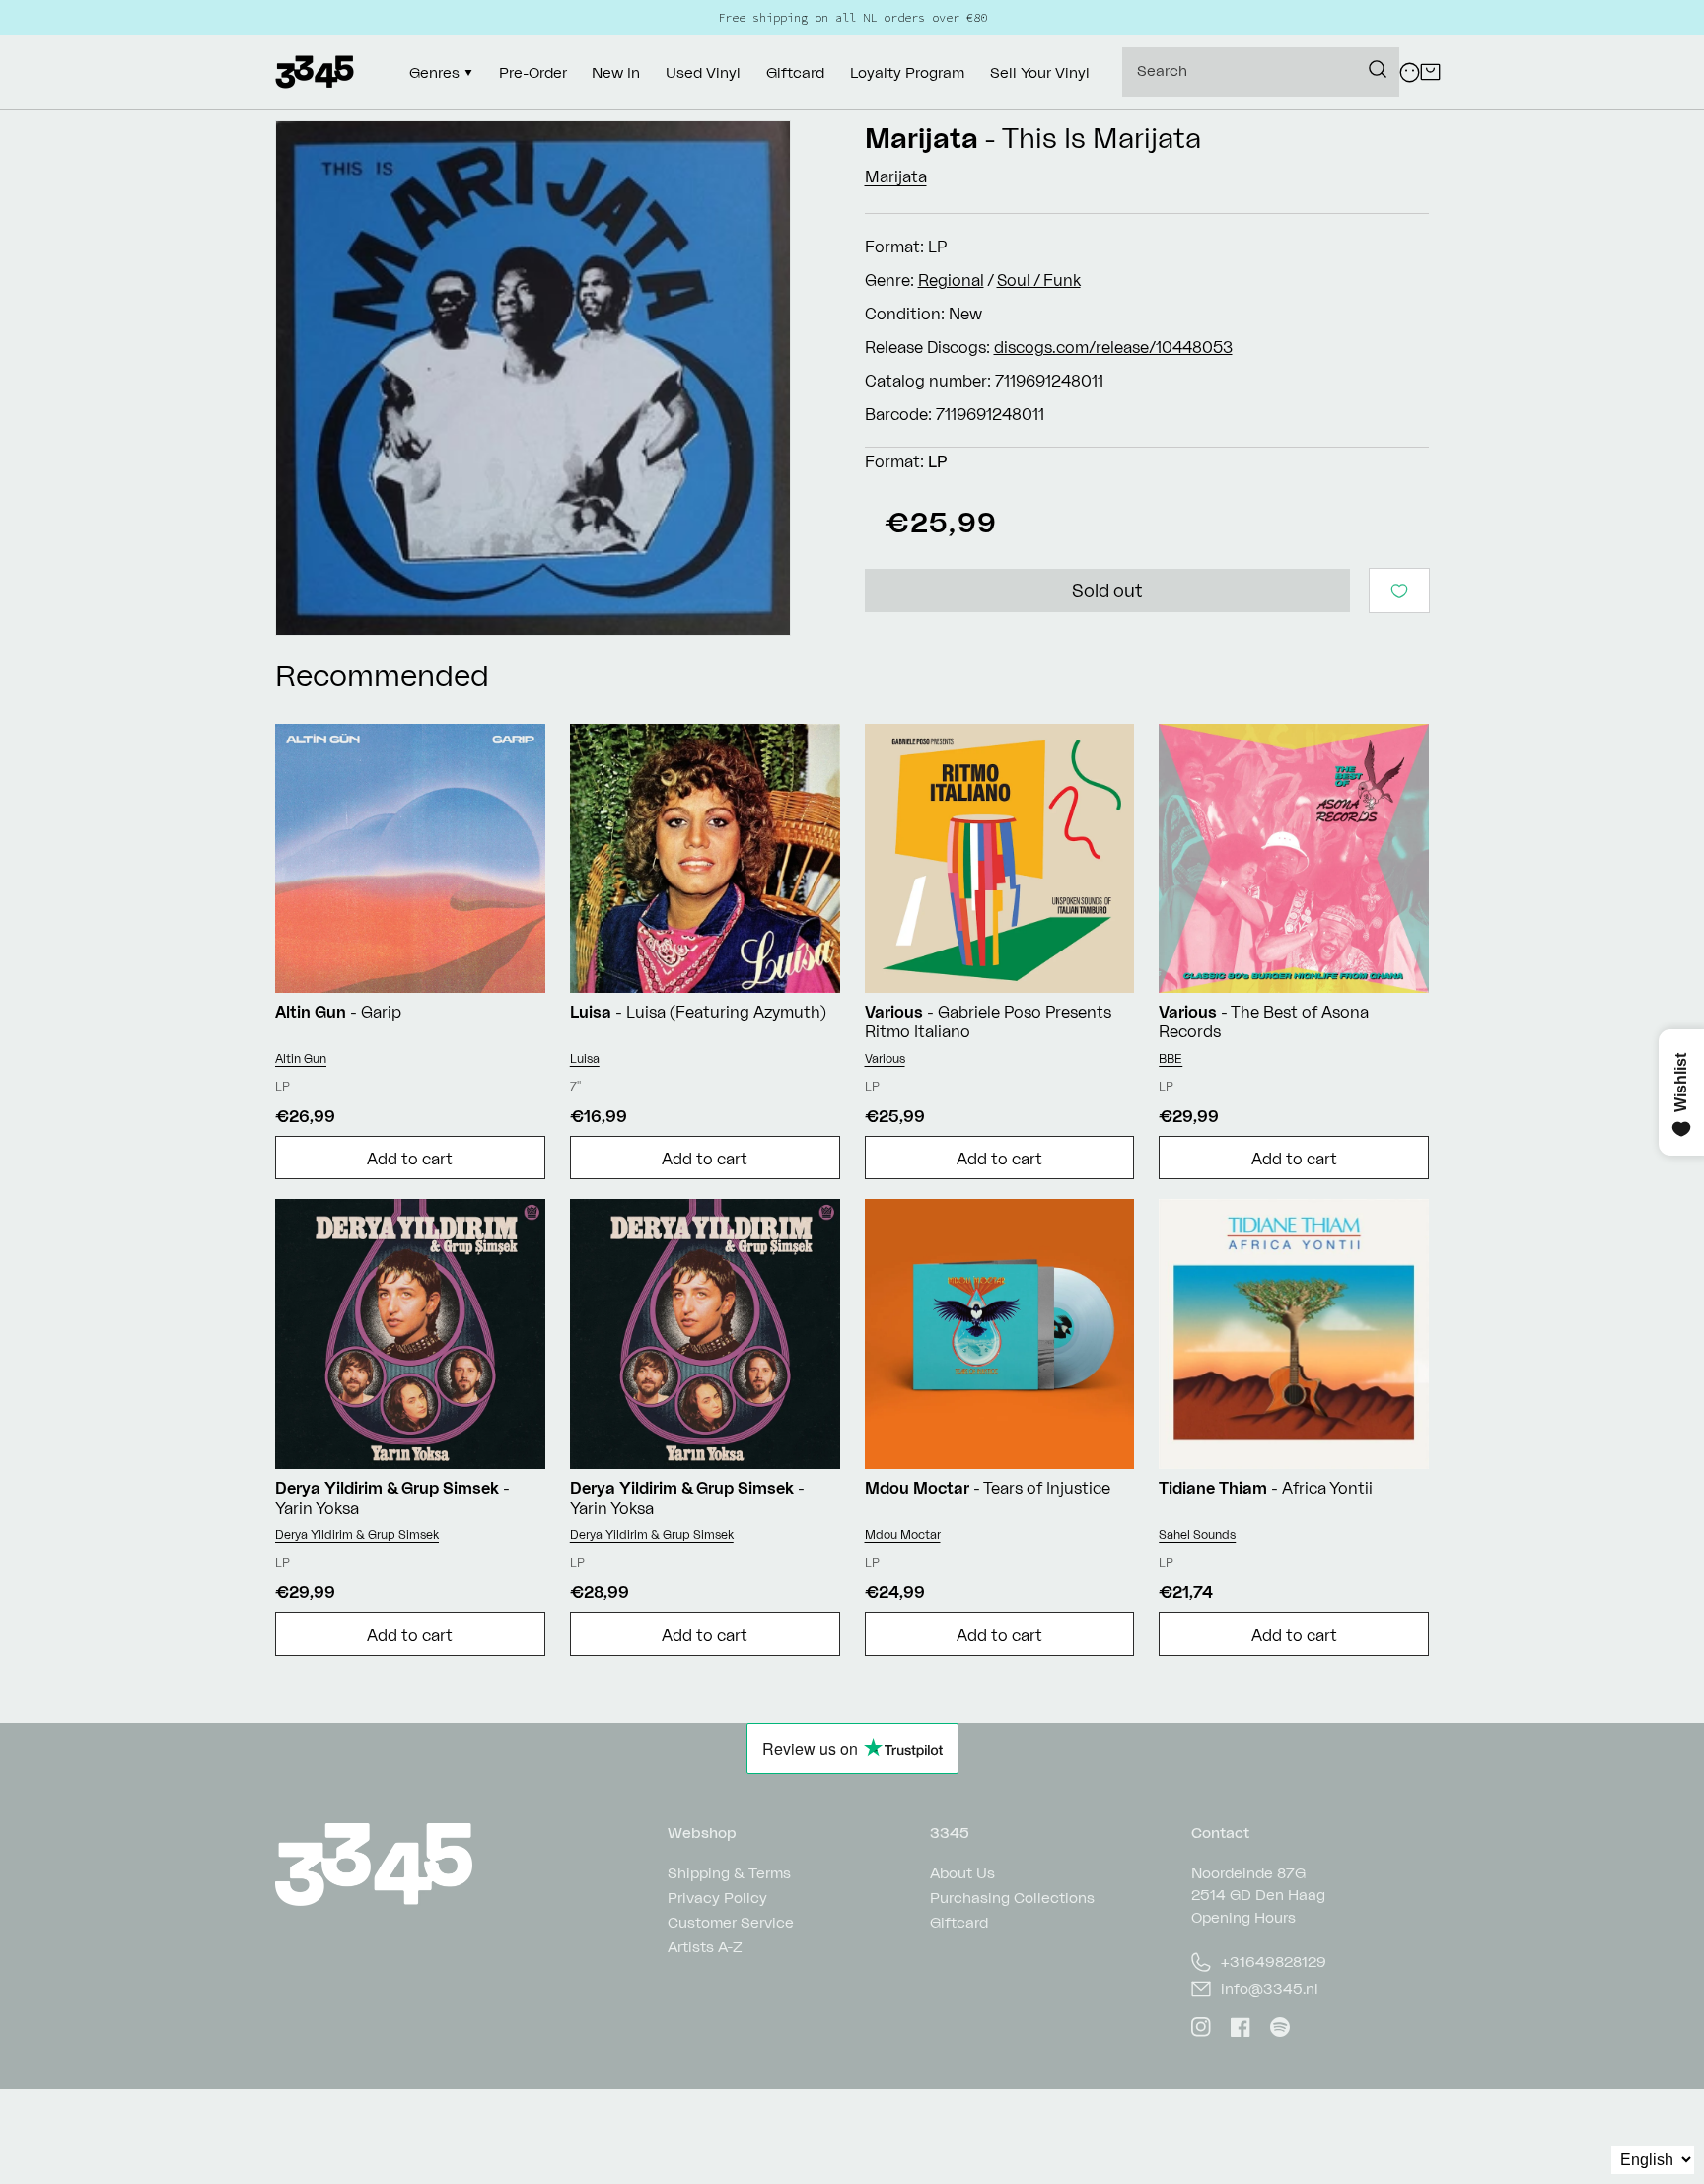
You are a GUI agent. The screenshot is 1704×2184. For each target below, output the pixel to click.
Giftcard (959, 1922)
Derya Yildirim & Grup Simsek (357, 1535)
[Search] (1378, 69)
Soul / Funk (1039, 280)
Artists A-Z (705, 1947)
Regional (951, 280)
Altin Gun (301, 1058)
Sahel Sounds (1197, 1535)
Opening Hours (1243, 1917)
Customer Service (731, 1922)
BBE (1171, 1058)
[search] (1261, 72)
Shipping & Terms (729, 1874)
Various (885, 1058)
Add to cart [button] (410, 1159)
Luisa (585, 1058)
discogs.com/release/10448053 (1113, 347)
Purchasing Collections (1012, 1898)
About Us (962, 1874)
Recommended (382, 675)
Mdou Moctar (903, 1535)
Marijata (922, 138)
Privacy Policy (717, 1898)
